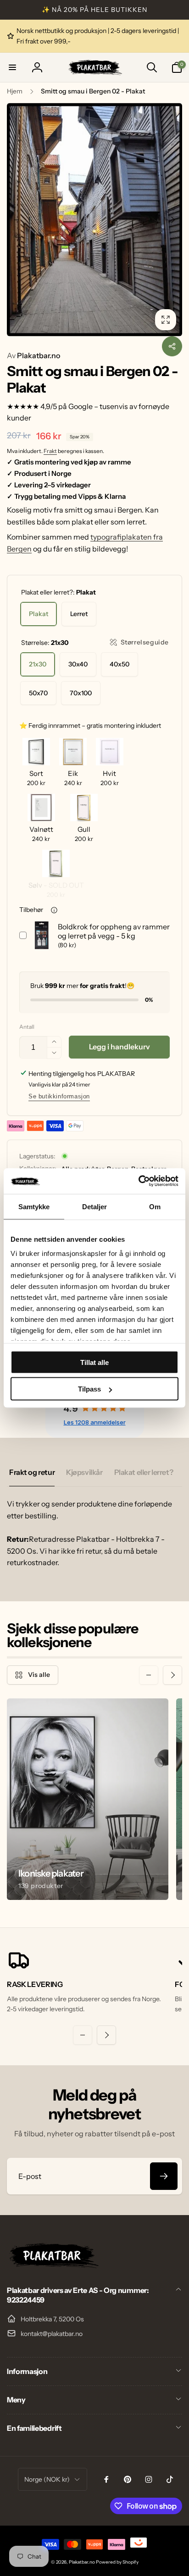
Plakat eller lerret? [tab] (144, 1472)
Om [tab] (155, 1206)
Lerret (79, 614)
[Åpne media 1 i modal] (94, 220)
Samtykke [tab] (34, 1206)
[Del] (172, 346)
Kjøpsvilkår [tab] (84, 1472)
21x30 (38, 664)
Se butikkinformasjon (59, 1096)
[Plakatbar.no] (53, 2265)
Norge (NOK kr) (47, 2479)
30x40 (78, 664)
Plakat (39, 614)
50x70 (38, 693)
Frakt (50, 451)
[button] (12, 67)
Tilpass (89, 1389)
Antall (27, 1027)
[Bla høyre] (172, 220)
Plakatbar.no (33, 355)
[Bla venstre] (17, 220)
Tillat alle (94, 1362)
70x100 (81, 693)
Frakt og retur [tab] (32, 1472)
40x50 (120, 664)
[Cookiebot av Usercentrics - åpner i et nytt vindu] (138, 1181)
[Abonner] (164, 2176)
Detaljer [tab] (95, 1206)
